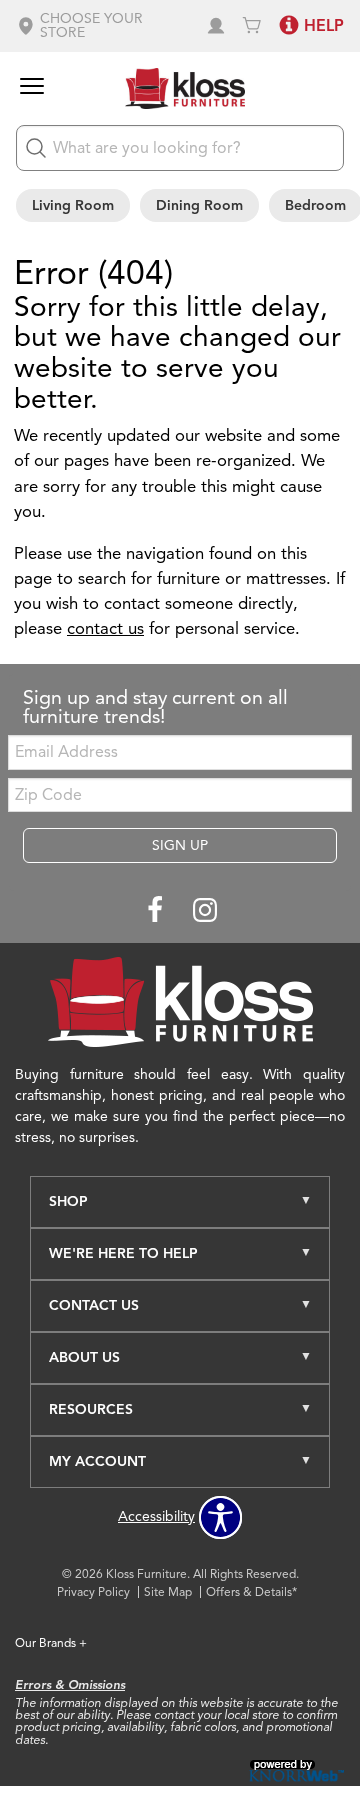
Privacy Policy (93, 1591)
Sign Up (180, 845)
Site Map (168, 1591)
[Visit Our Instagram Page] (205, 911)
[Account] (216, 26)
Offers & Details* (251, 1591)
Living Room (73, 205)
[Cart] (252, 26)
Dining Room (199, 205)
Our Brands (51, 1642)
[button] (103, 26)
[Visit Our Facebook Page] (157, 911)
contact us (105, 628)
